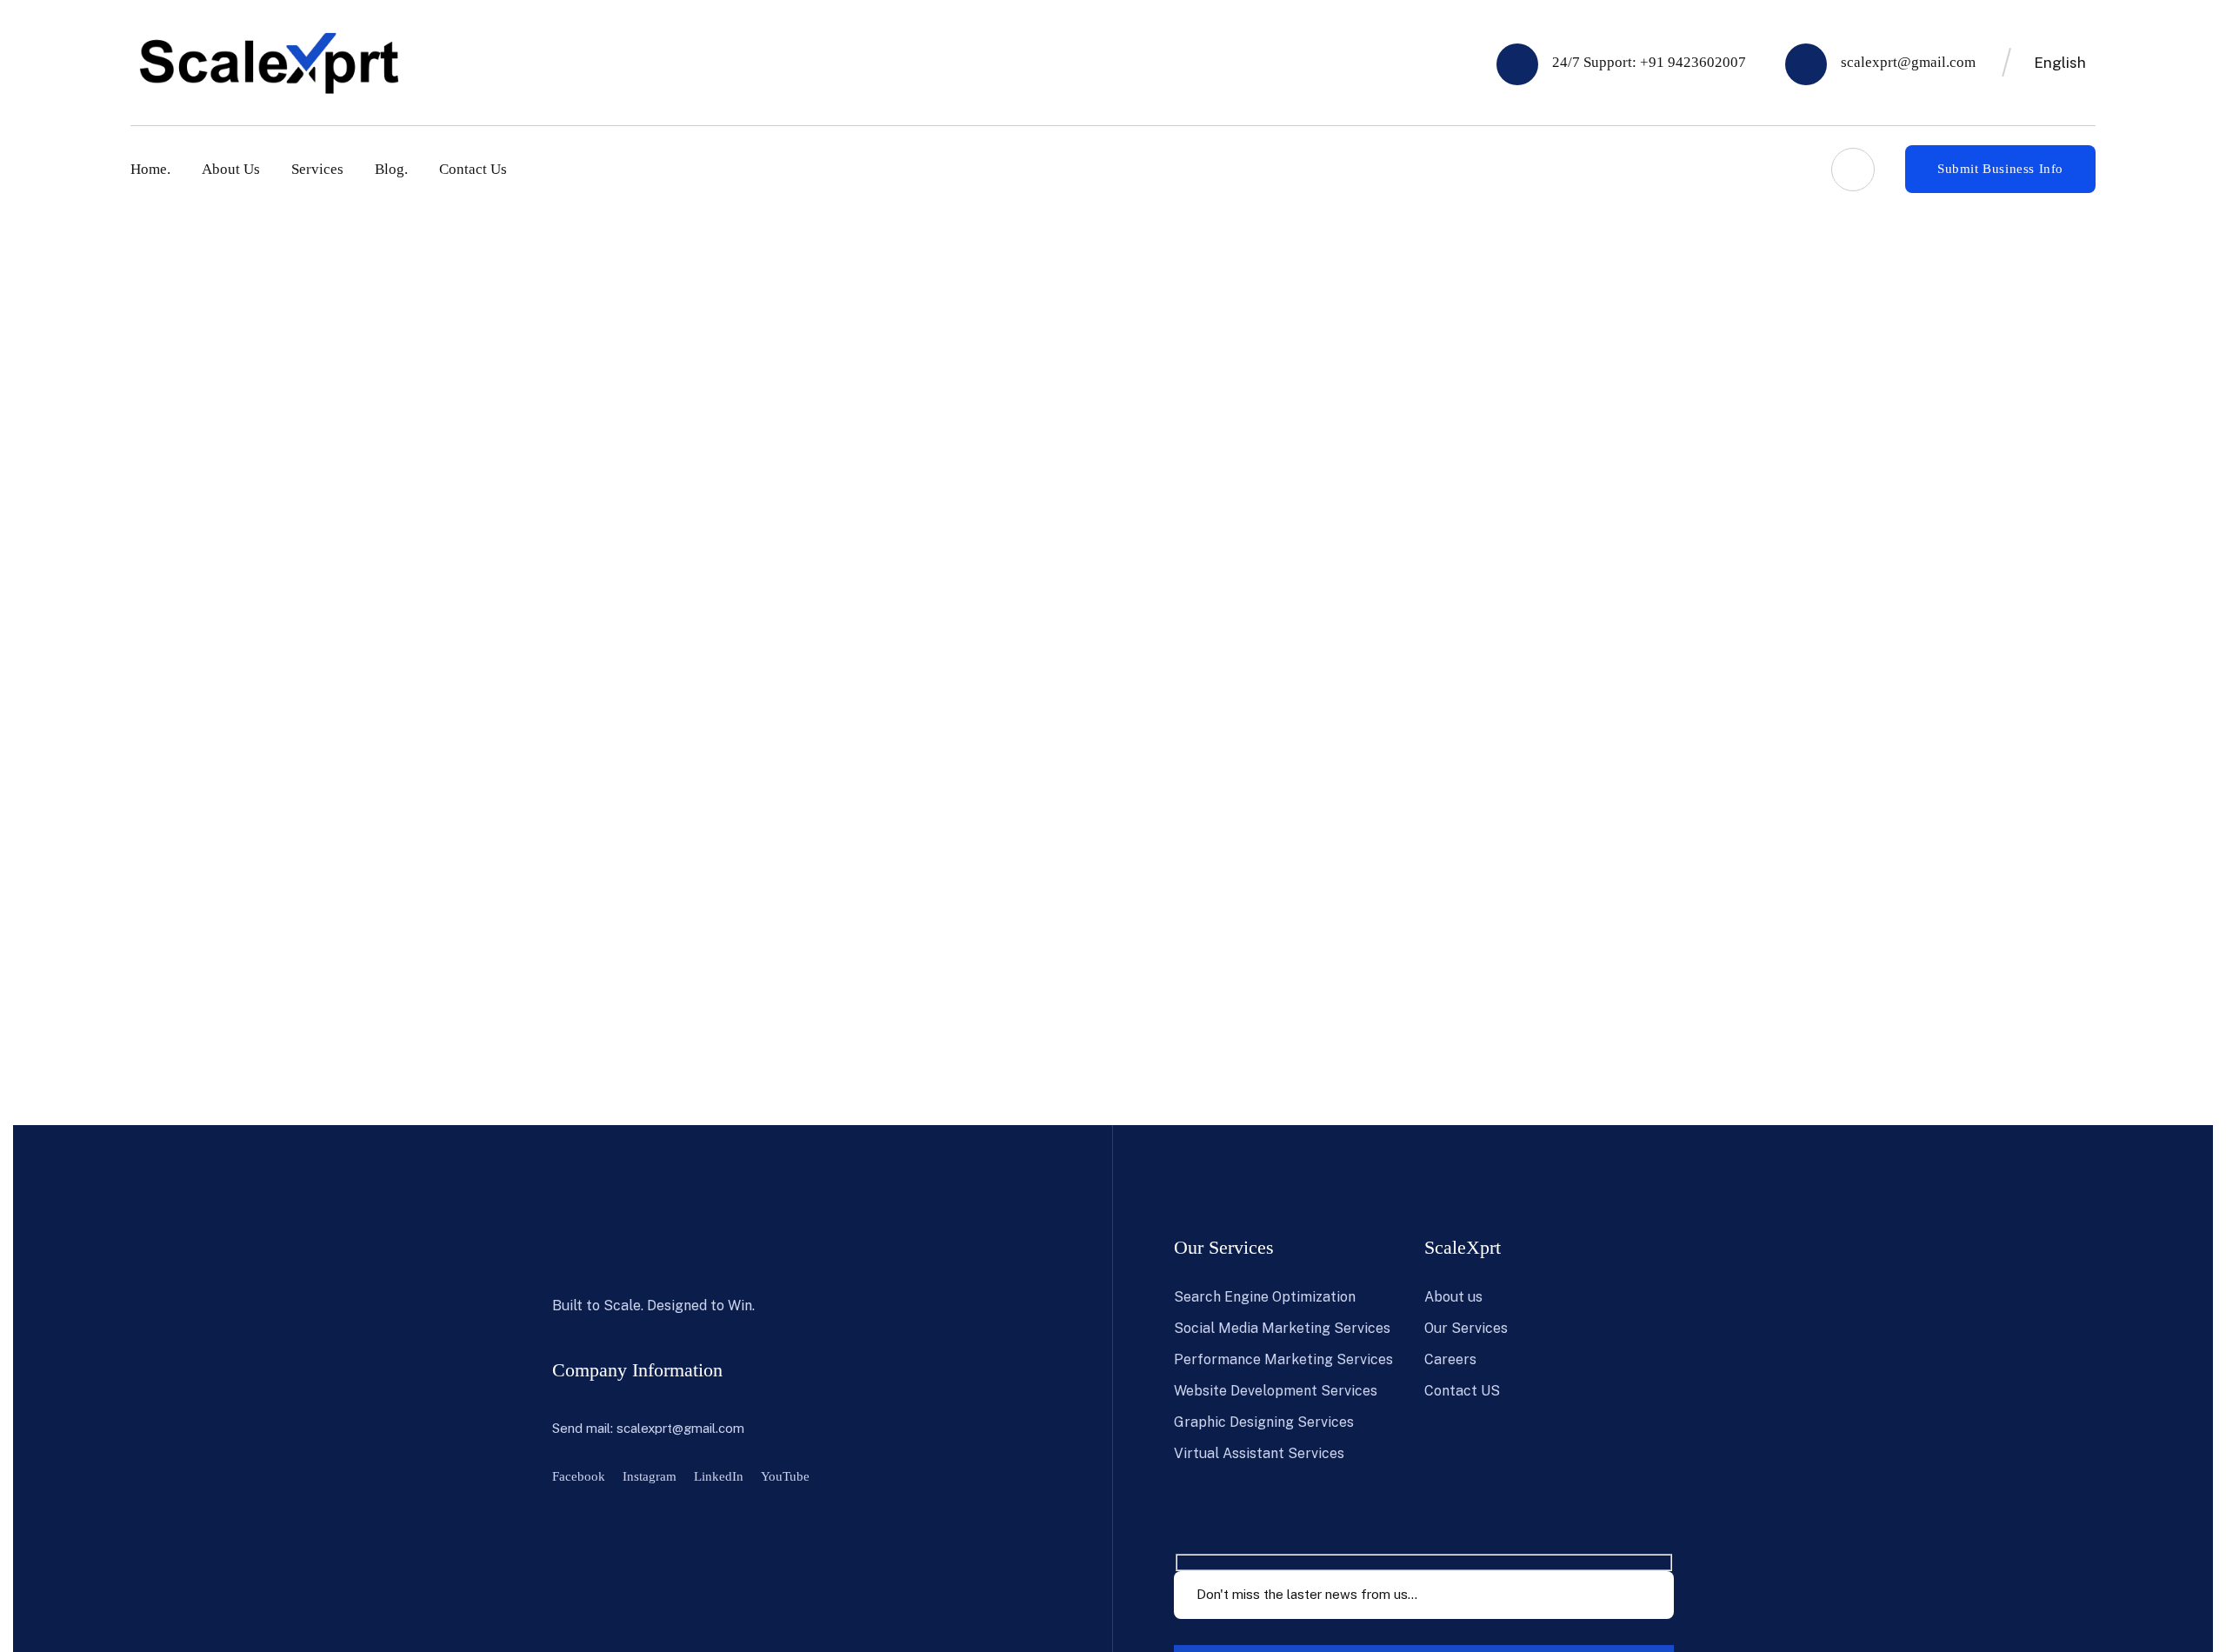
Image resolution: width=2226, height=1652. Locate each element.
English (2060, 63)
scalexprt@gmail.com (680, 1428)
